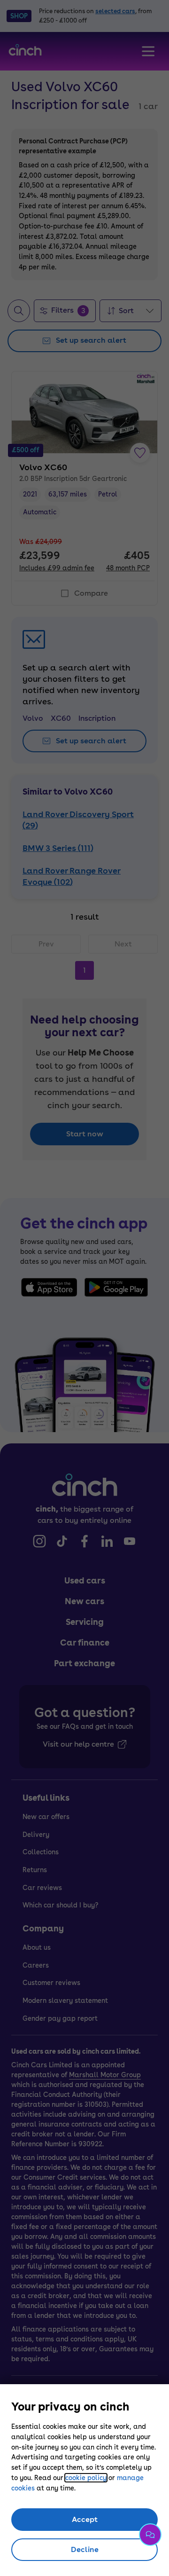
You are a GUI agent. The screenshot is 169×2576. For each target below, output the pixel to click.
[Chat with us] (150, 2535)
